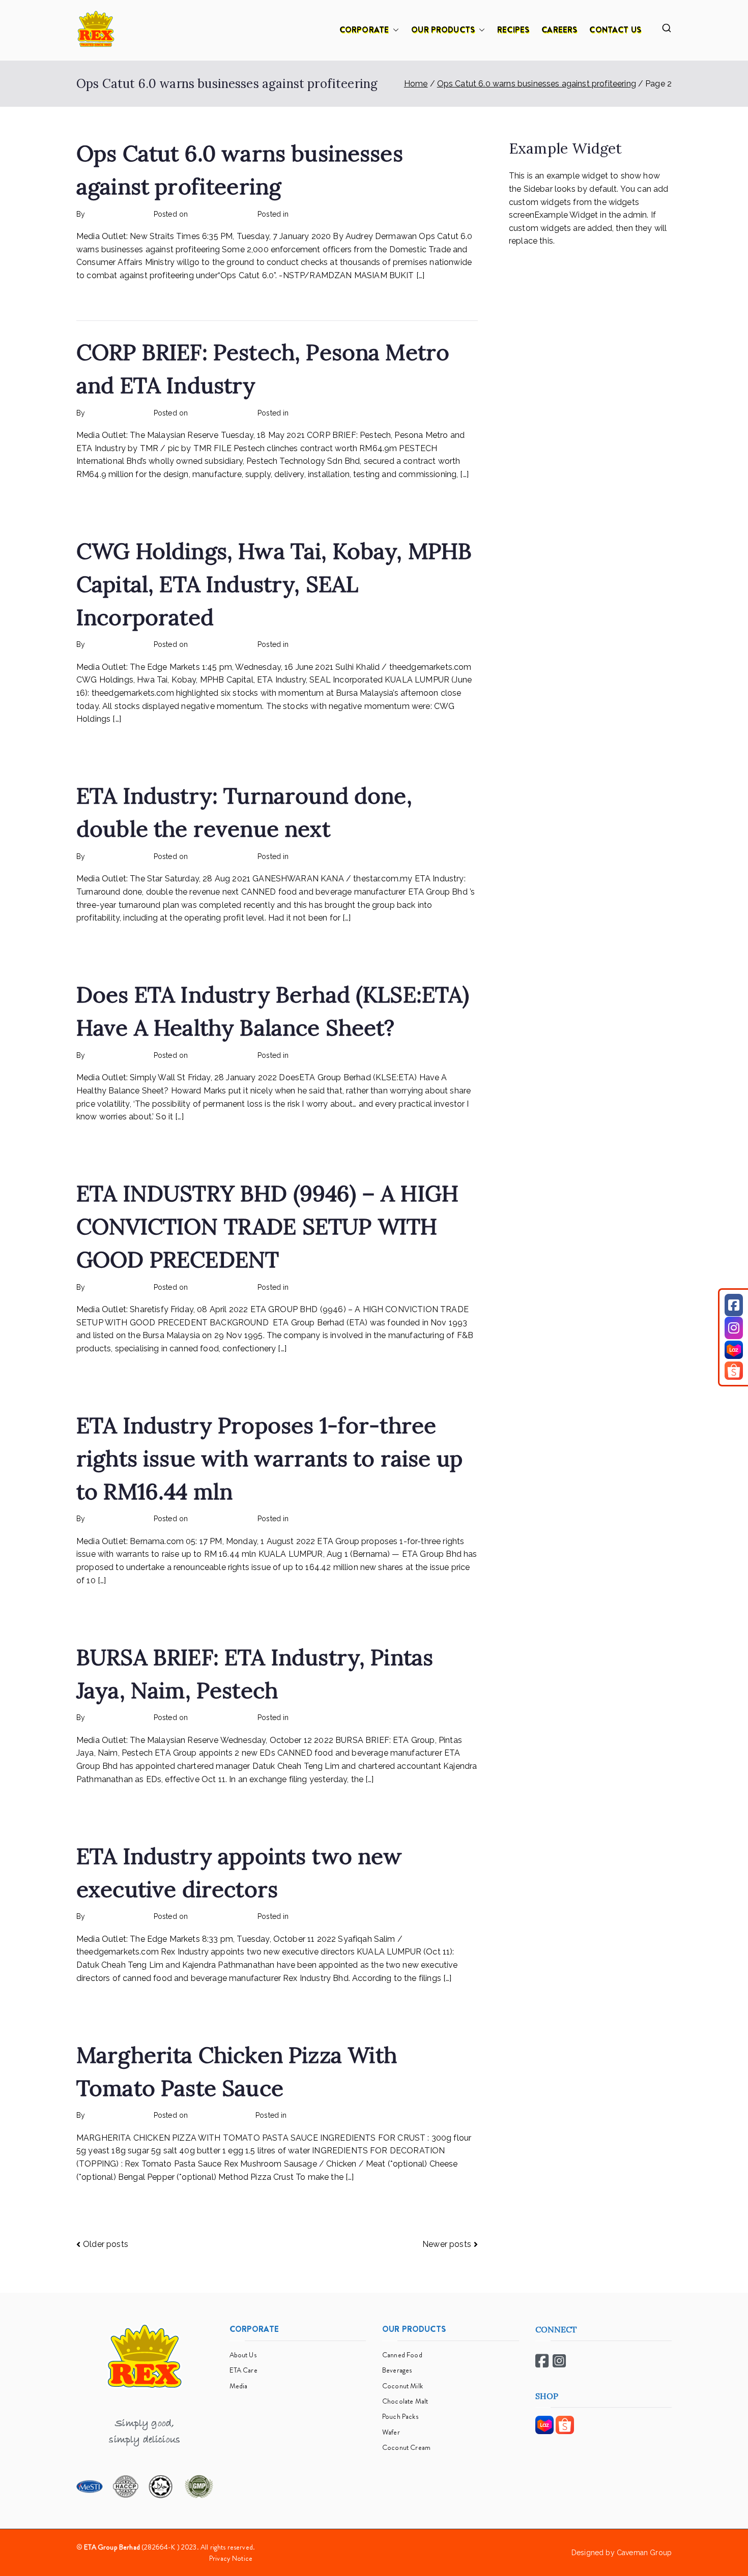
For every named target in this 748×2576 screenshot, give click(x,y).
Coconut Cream (406, 2447)
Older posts (106, 2244)
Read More (97, 299)
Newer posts (447, 2244)
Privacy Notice (231, 2558)
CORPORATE (364, 30)
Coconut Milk (402, 2386)
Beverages (397, 2370)
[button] (394, 30)
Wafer (391, 2432)
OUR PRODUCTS (443, 30)
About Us (243, 2355)
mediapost (309, 214)
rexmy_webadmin (117, 214)
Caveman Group (644, 2553)
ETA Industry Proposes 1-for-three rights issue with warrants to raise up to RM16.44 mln (269, 1458)
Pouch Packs (400, 2416)
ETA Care (243, 2370)
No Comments (357, 214)
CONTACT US (615, 30)
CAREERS (559, 30)
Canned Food (402, 2355)
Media (239, 2386)
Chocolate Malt (405, 2401)
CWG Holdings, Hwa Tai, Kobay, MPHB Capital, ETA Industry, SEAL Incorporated (274, 584)
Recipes (303, 2115)
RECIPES (513, 30)
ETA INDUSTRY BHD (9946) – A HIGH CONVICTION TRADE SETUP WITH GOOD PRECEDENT (267, 1226)
